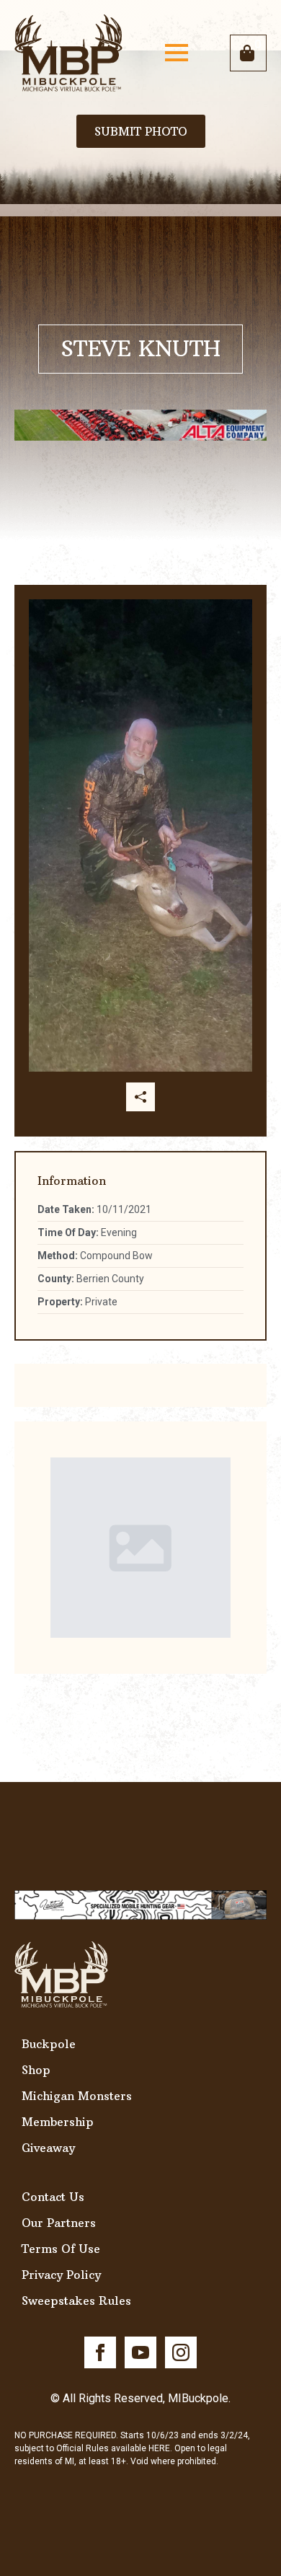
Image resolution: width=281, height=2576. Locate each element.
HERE (159, 2448)
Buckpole (49, 2044)
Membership (58, 2122)
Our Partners (59, 2223)
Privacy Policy (61, 2275)
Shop (36, 2070)
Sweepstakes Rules (76, 2301)
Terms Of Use (61, 2249)
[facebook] (100, 2352)
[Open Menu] (177, 53)
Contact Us (53, 2197)
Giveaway (48, 2148)
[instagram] (181, 2352)
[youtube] (140, 2352)
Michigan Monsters (77, 2096)
